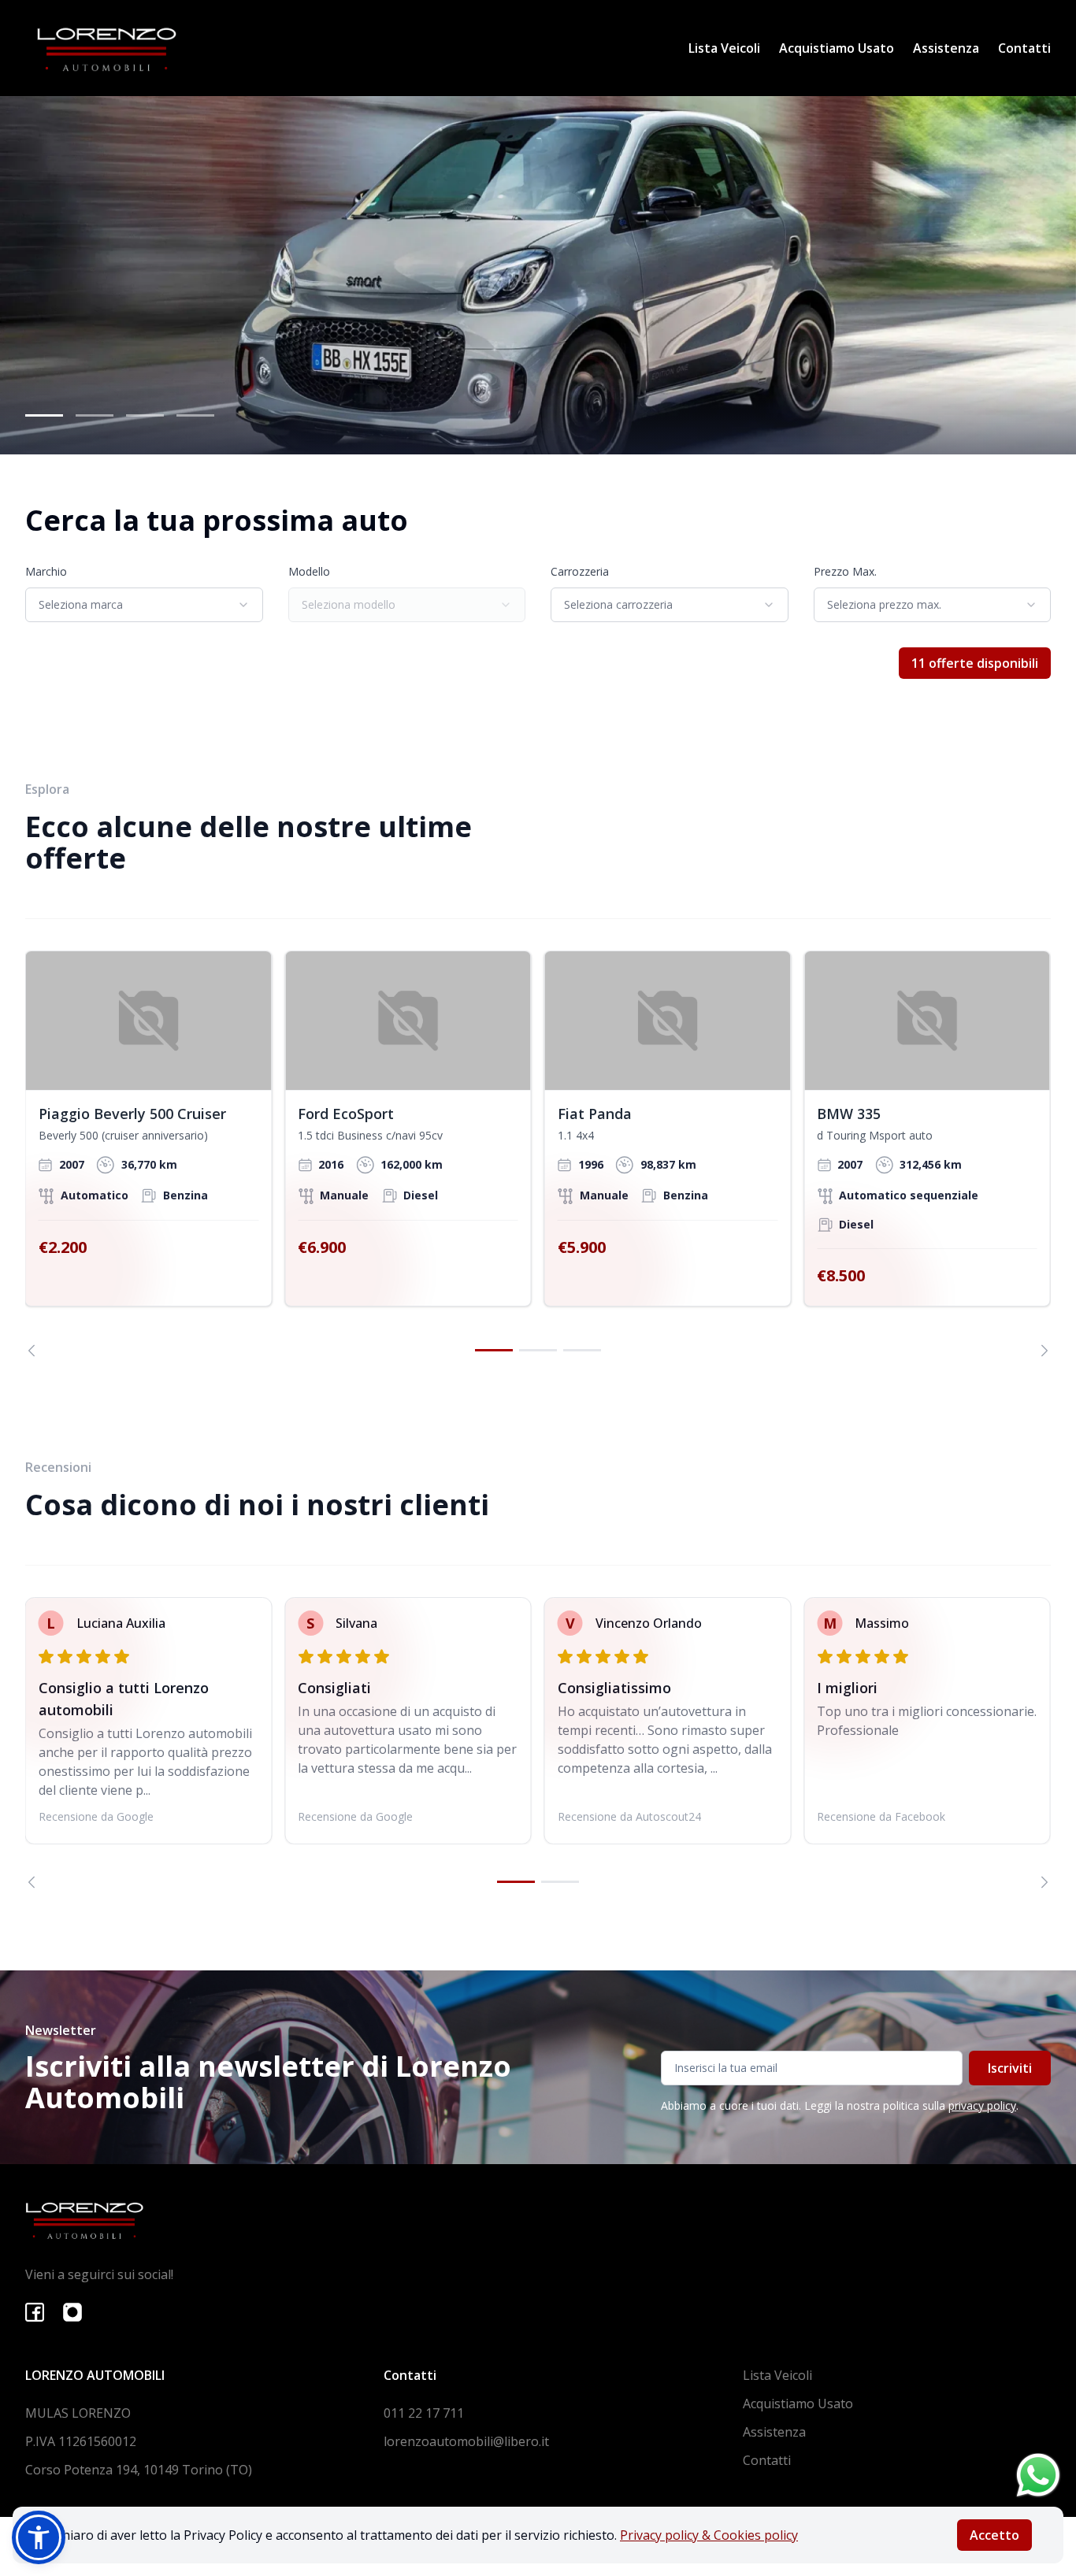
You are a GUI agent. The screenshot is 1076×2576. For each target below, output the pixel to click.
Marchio (46, 571)
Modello (309, 571)
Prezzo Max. (845, 571)
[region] (538, 1153)
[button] (39, 2537)
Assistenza (946, 48)
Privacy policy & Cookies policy (709, 2535)
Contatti (1024, 48)
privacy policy (982, 2105)
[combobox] (144, 605)
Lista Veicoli (724, 48)
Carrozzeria (580, 571)
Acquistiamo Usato (837, 48)
